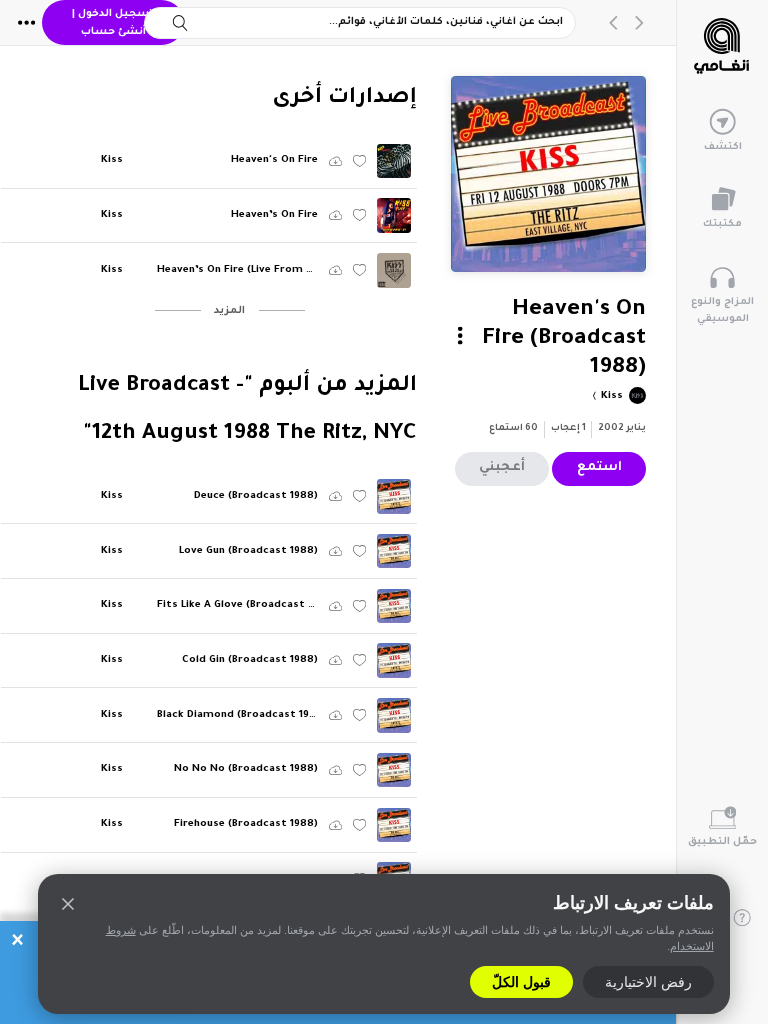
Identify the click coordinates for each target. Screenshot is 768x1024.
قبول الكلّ (521, 982)
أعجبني (502, 468)
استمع (599, 468)
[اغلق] (68, 904)
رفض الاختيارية (648, 982)
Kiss (610, 396)
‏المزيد (229, 311)
